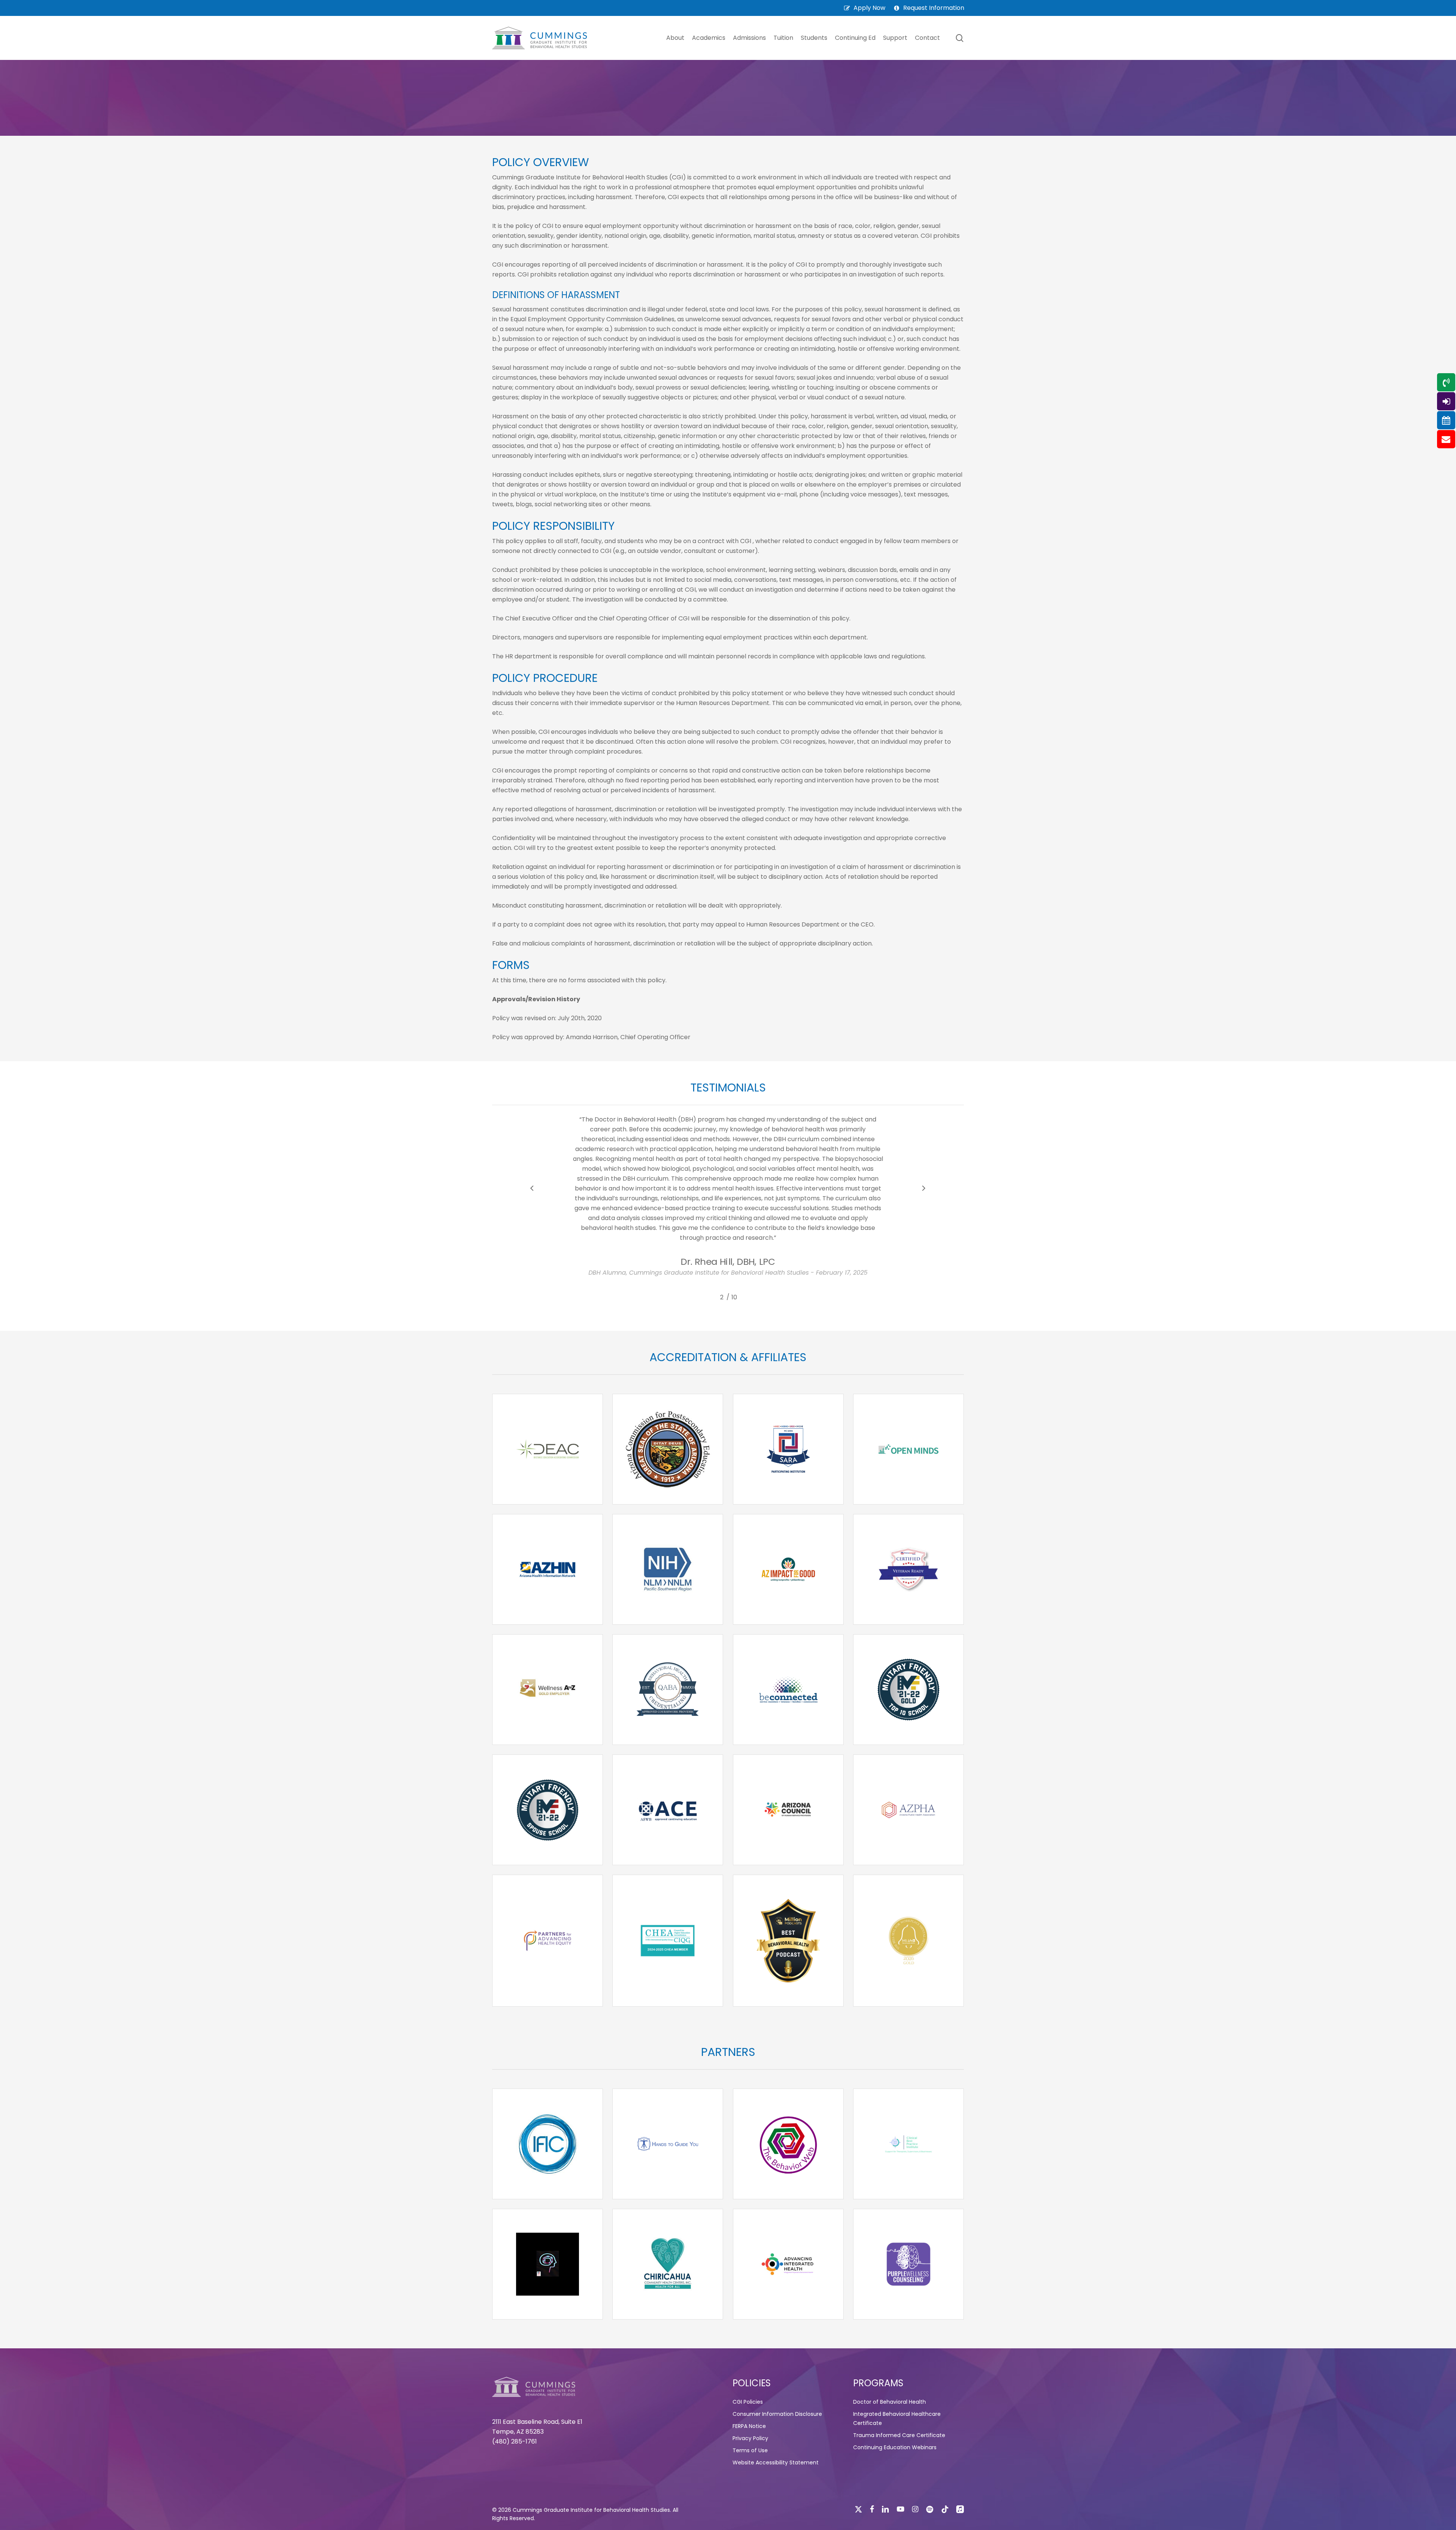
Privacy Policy (750, 2438)
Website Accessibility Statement (776, 2462)
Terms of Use (750, 2450)
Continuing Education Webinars (895, 2447)
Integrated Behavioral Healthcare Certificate (897, 2418)
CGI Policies (748, 2402)
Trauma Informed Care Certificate (899, 2435)
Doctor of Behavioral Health (890, 2402)
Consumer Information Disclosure (777, 2414)
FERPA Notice (749, 2426)
